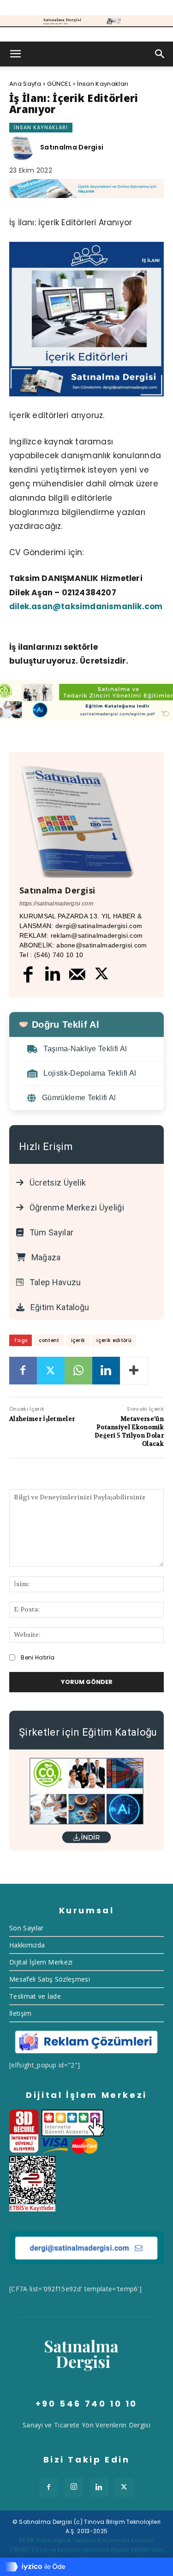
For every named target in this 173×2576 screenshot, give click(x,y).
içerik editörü (114, 1340)
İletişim (21, 2013)
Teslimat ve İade (35, 1996)
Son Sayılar (27, 1928)
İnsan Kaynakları (103, 84)
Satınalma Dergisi (72, 147)
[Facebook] (28, 974)
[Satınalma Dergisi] (86, 21)
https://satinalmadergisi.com (56, 904)
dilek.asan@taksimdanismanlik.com (86, 606)
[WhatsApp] (78, 1371)
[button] (16, 54)
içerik (78, 1340)
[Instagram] (74, 2487)
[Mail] (77, 974)
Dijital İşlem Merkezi (41, 1962)
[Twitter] (102, 975)
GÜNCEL (59, 84)
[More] (134, 1371)
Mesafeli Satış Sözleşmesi (50, 1979)
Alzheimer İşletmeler (42, 1419)
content (49, 1340)
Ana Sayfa (25, 84)
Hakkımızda (27, 1945)
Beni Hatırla (38, 1657)
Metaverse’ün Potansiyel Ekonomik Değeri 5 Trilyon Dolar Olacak (129, 1432)
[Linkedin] (53, 975)
